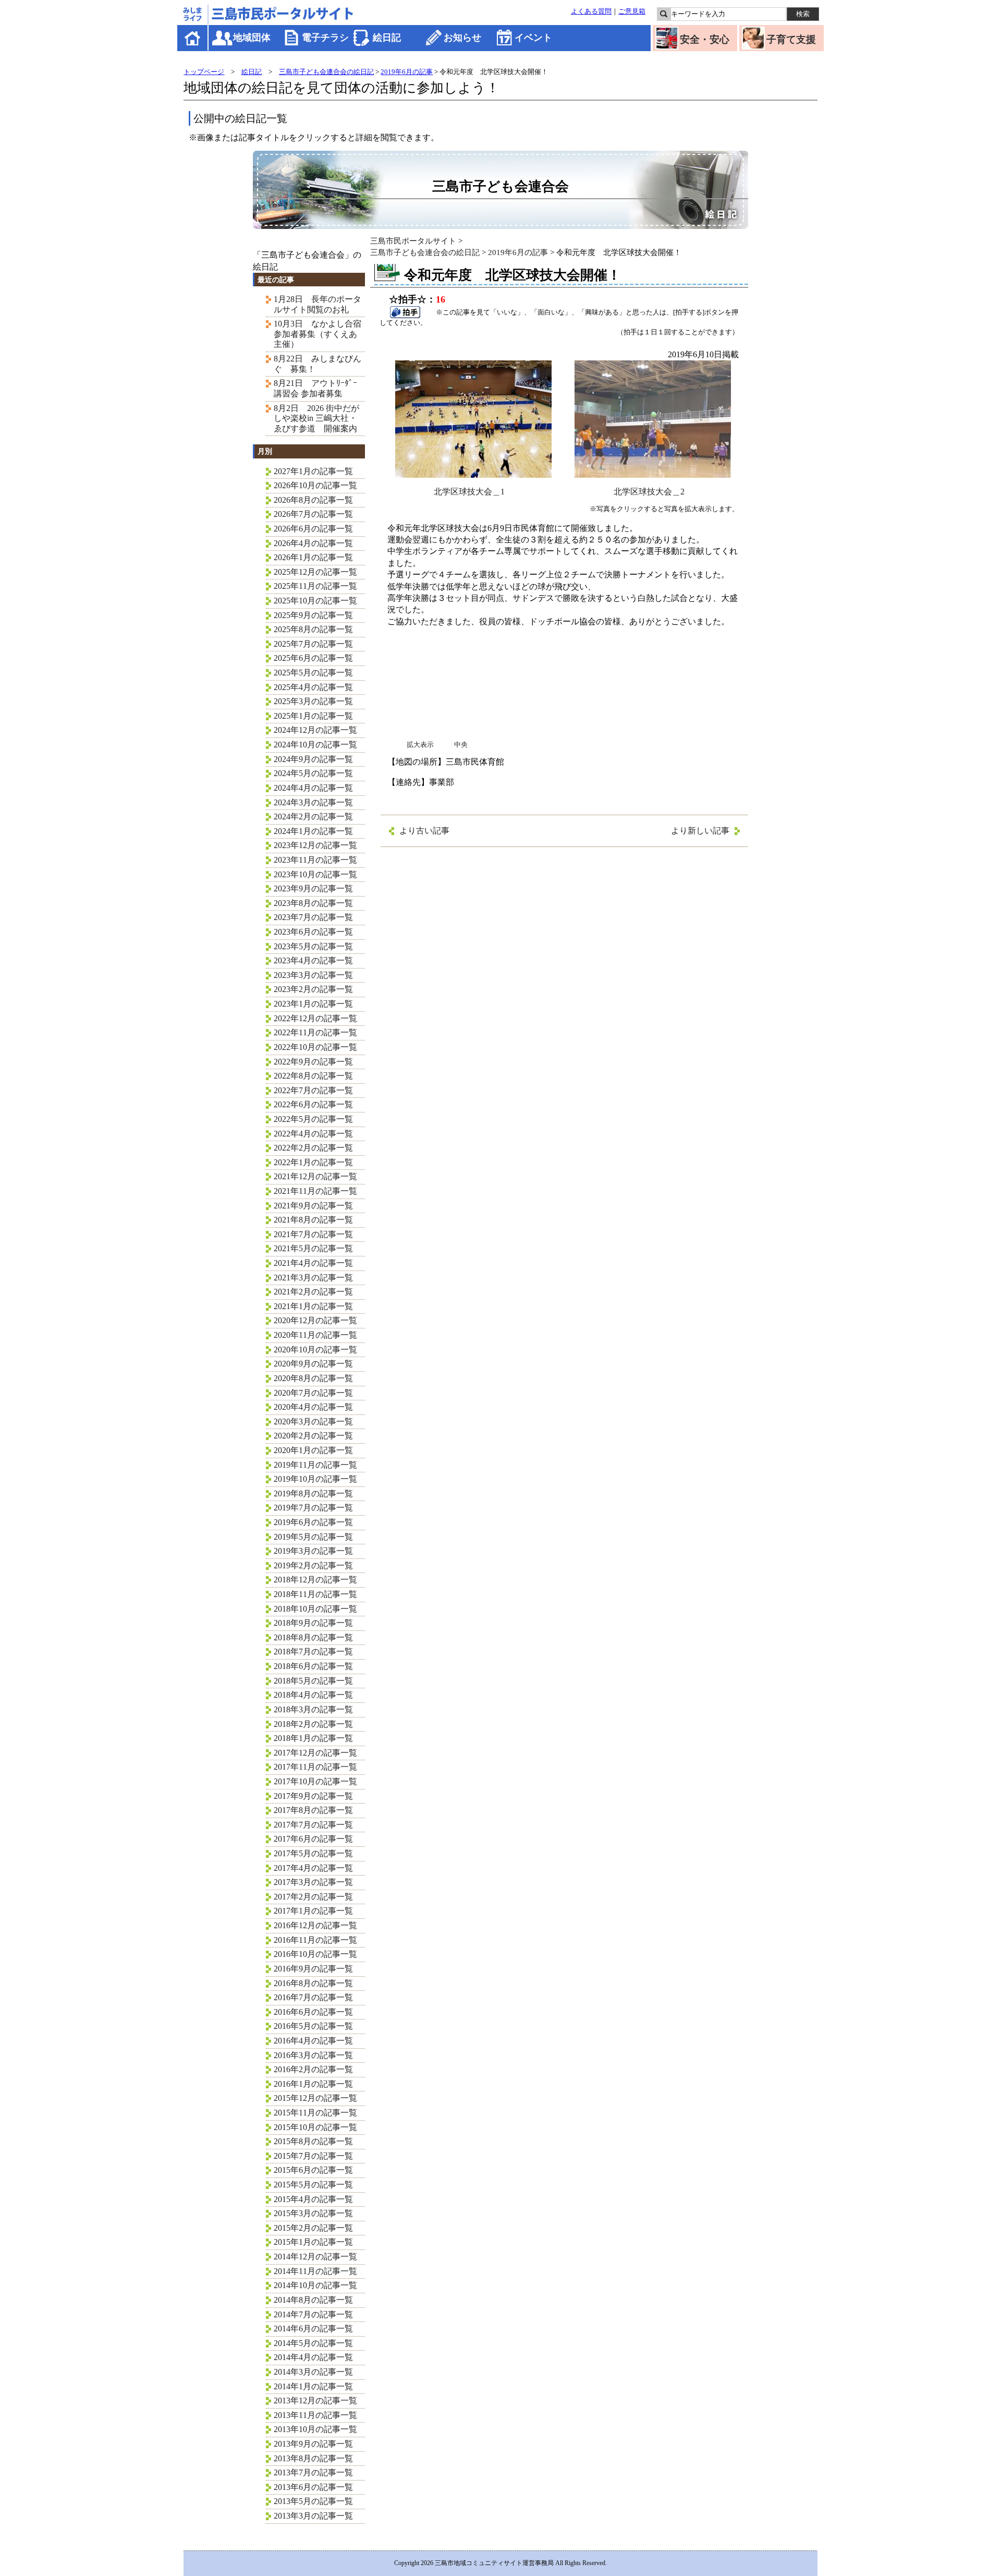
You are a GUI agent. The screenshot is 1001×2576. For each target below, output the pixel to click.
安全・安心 (705, 39)
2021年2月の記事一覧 (313, 1292)
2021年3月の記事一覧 (313, 1278)
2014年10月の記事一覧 (315, 2285)
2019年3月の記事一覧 (313, 1551)
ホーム (193, 38)
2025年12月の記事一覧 (315, 572)
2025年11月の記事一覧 (315, 586)
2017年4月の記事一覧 (313, 1868)
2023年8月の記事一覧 (313, 903)
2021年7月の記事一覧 (313, 1234)
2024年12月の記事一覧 (315, 730)
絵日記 (387, 38)
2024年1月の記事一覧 (313, 831)
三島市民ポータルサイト (413, 241)
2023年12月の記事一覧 (315, 845)
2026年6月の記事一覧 (313, 529)
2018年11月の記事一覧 (315, 1594)
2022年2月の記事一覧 (313, 1148)
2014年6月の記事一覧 (313, 2329)
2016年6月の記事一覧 (313, 2012)
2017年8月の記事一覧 (313, 1810)
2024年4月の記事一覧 (313, 788)
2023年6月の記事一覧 (313, 932)
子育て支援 (791, 39)
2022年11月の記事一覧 (315, 1032)
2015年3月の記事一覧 (313, 2213)
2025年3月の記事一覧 (313, 701)
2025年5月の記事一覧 (313, 673)
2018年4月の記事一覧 (313, 1695)
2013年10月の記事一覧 (315, 2429)
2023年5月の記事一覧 (313, 946)
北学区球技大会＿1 (469, 492)
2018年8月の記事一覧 (313, 1637)
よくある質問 (591, 11)
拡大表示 (420, 745)
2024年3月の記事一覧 (313, 802)
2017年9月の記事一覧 (313, 1796)
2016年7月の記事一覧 (313, 1997)
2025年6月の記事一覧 (313, 658)
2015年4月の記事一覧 (313, 2199)
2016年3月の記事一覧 (313, 2055)
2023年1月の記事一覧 (313, 1004)
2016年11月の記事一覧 (315, 1940)
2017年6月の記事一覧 (313, 1839)
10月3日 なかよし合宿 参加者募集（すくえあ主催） (322, 334)
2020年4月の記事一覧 (313, 1407)
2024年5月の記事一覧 (313, 773)
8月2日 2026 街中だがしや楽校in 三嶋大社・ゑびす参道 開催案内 (316, 418)
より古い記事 (424, 831)
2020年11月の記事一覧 (315, 1335)
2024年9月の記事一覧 (313, 759)
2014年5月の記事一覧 (313, 2343)
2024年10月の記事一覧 (315, 745)
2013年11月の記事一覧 (315, 2415)
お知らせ (462, 38)
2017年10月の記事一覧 (315, 1781)
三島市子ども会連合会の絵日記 (326, 72)
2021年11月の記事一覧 (315, 1191)
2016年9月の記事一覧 (313, 1969)
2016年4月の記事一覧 (313, 2041)
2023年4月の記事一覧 (313, 960)
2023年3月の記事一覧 (313, 975)
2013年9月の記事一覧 (313, 2444)
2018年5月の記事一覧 (313, 1681)
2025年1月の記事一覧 (313, 716)
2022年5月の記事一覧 (313, 1119)
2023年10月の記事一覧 (315, 874)
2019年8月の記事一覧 (313, 1493)
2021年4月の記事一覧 (313, 1263)
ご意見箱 (632, 11)
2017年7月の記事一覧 (313, 1825)
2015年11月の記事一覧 (315, 2113)
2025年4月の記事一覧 (313, 687)
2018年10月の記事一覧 (315, 1609)
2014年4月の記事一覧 (313, 2357)
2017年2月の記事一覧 (313, 1897)
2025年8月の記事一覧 (313, 629)
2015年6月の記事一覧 (313, 2170)
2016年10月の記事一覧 (315, 1954)
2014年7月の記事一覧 (313, 2314)
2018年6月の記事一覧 (313, 1666)
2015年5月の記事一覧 (313, 2185)
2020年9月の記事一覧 (313, 1364)
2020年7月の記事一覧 (313, 1393)
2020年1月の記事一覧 (313, 1450)
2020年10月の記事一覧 (315, 1350)
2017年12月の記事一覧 (315, 1753)
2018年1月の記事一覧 (313, 1738)
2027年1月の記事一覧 (313, 471)
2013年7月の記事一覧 (313, 2472)
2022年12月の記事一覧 (315, 1018)
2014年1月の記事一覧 (313, 2386)
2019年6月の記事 (407, 72)
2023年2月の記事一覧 (313, 989)
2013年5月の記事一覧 (313, 2501)
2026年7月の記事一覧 (313, 514)
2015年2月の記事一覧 (313, 2228)
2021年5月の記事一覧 (313, 1248)
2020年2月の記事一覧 (313, 1436)
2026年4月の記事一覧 (313, 543)
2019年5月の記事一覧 (313, 1537)
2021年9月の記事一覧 (313, 1206)
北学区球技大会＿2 (649, 492)
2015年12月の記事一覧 (315, 2098)
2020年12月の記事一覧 (315, 1320)
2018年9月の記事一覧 (313, 1623)
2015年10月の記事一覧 (315, 2127)
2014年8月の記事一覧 (313, 2300)
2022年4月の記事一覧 (313, 1134)
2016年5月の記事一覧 (313, 2026)
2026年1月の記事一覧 (313, 557)
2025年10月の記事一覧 (315, 601)
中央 (461, 745)
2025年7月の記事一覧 (313, 644)
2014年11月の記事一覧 (315, 2271)
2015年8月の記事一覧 (313, 2141)
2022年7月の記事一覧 (313, 1090)
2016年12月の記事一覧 (315, 1925)
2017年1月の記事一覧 (313, 1911)
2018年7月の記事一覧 (313, 1652)
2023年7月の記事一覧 (313, 917)
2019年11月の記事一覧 (315, 1465)
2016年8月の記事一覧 (313, 1983)
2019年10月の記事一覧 (315, 1479)
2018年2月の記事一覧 (313, 1724)
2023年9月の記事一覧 (313, 888)
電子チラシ (325, 38)
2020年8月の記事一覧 (313, 1378)
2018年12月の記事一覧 (315, 1580)
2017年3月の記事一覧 (313, 1882)
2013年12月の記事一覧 (315, 2400)
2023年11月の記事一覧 (315, 860)
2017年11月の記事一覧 (315, 1767)
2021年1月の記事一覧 (313, 1306)
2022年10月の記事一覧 (315, 1047)
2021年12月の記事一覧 (315, 1176)
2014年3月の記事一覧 (313, 2372)
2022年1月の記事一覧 (313, 1162)
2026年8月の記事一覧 (313, 500)
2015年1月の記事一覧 (313, 2242)
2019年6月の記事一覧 (313, 1522)
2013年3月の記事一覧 (313, 2516)
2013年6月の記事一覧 (313, 2487)
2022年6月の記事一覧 (313, 1104)
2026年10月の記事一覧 (315, 485)
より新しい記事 (700, 831)
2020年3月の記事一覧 (313, 1422)
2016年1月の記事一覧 (313, 2084)
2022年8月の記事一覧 (313, 1076)
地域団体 (252, 38)
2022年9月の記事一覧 (313, 1062)
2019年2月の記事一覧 (313, 1565)
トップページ (204, 72)
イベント (533, 38)
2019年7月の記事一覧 (313, 1508)
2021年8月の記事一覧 (313, 1220)
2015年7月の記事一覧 (313, 2156)
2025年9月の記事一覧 (313, 615)
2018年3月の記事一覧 (313, 1709)
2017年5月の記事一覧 (313, 1853)
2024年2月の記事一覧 (313, 817)
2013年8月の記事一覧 (313, 2458)
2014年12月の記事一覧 (315, 2257)
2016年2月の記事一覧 (313, 2069)
